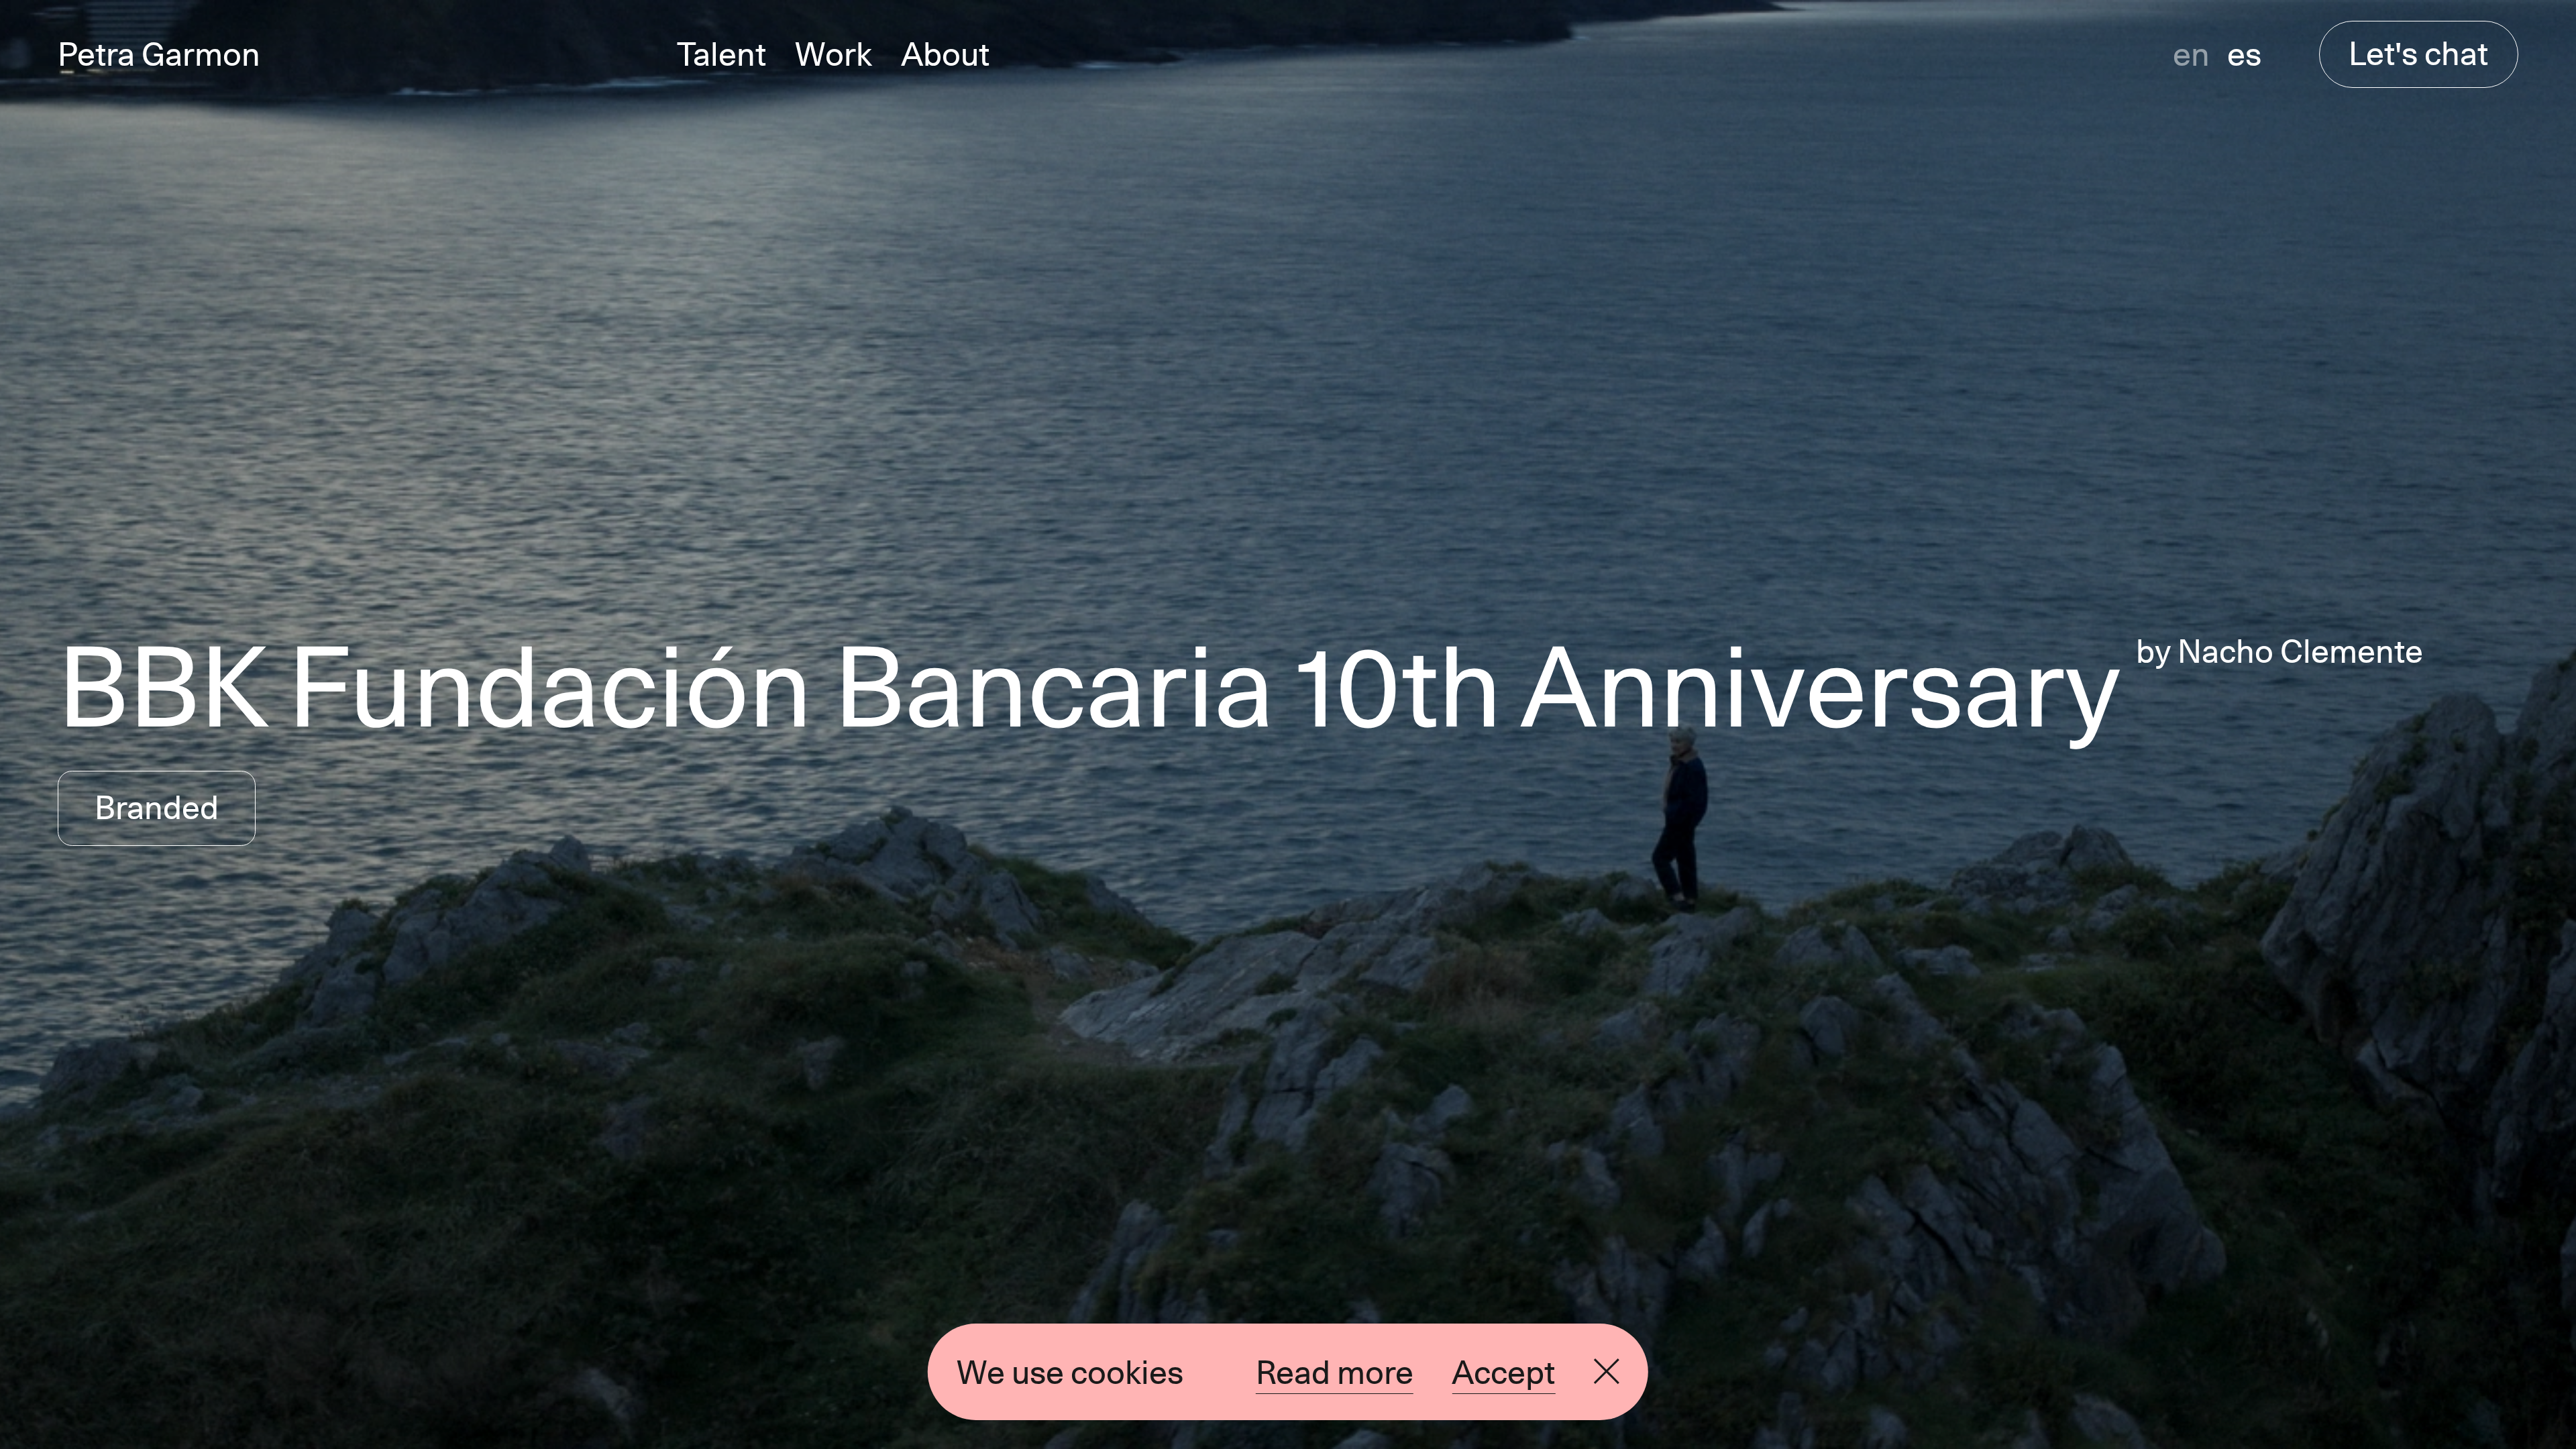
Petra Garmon (159, 54)
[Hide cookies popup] (1607, 1372)
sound (1789, 1370)
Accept (1503, 1372)
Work (834, 54)
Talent (721, 54)
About (945, 54)
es (2244, 54)
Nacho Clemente (2300, 651)
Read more (1335, 1372)
